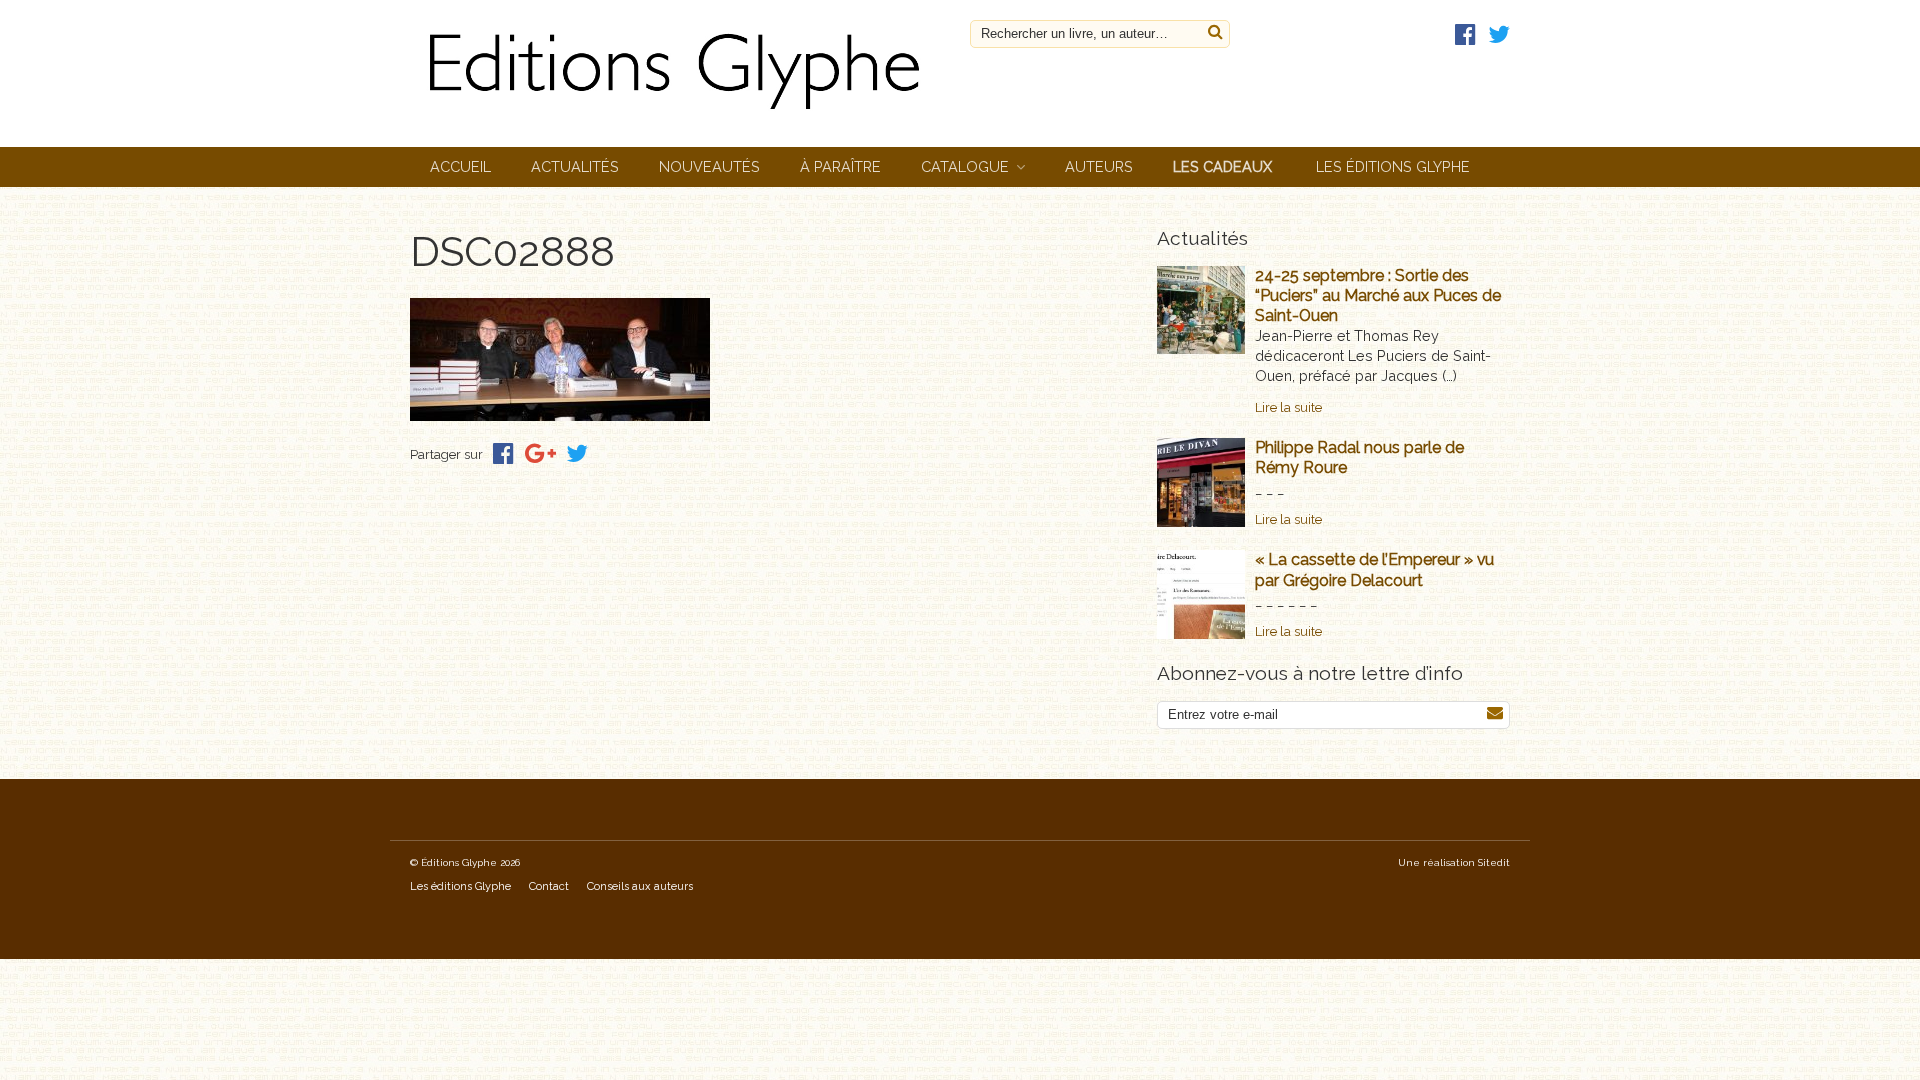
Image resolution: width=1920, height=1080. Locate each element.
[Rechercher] (1215, 32)
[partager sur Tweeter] (577, 453)
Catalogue (965, 166)
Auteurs (1099, 166)
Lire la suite (1288, 407)
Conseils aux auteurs (640, 886)
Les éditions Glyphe (1393, 166)
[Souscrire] (1495, 713)
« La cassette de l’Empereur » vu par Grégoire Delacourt (1374, 569)
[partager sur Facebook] (503, 453)
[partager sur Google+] (540, 453)
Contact (549, 886)
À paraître (840, 166)
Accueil (460, 166)
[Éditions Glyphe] (680, 114)
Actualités (575, 166)
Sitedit (1494, 862)
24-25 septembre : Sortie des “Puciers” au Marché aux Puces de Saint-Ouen (1378, 295)
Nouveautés (709, 166)
